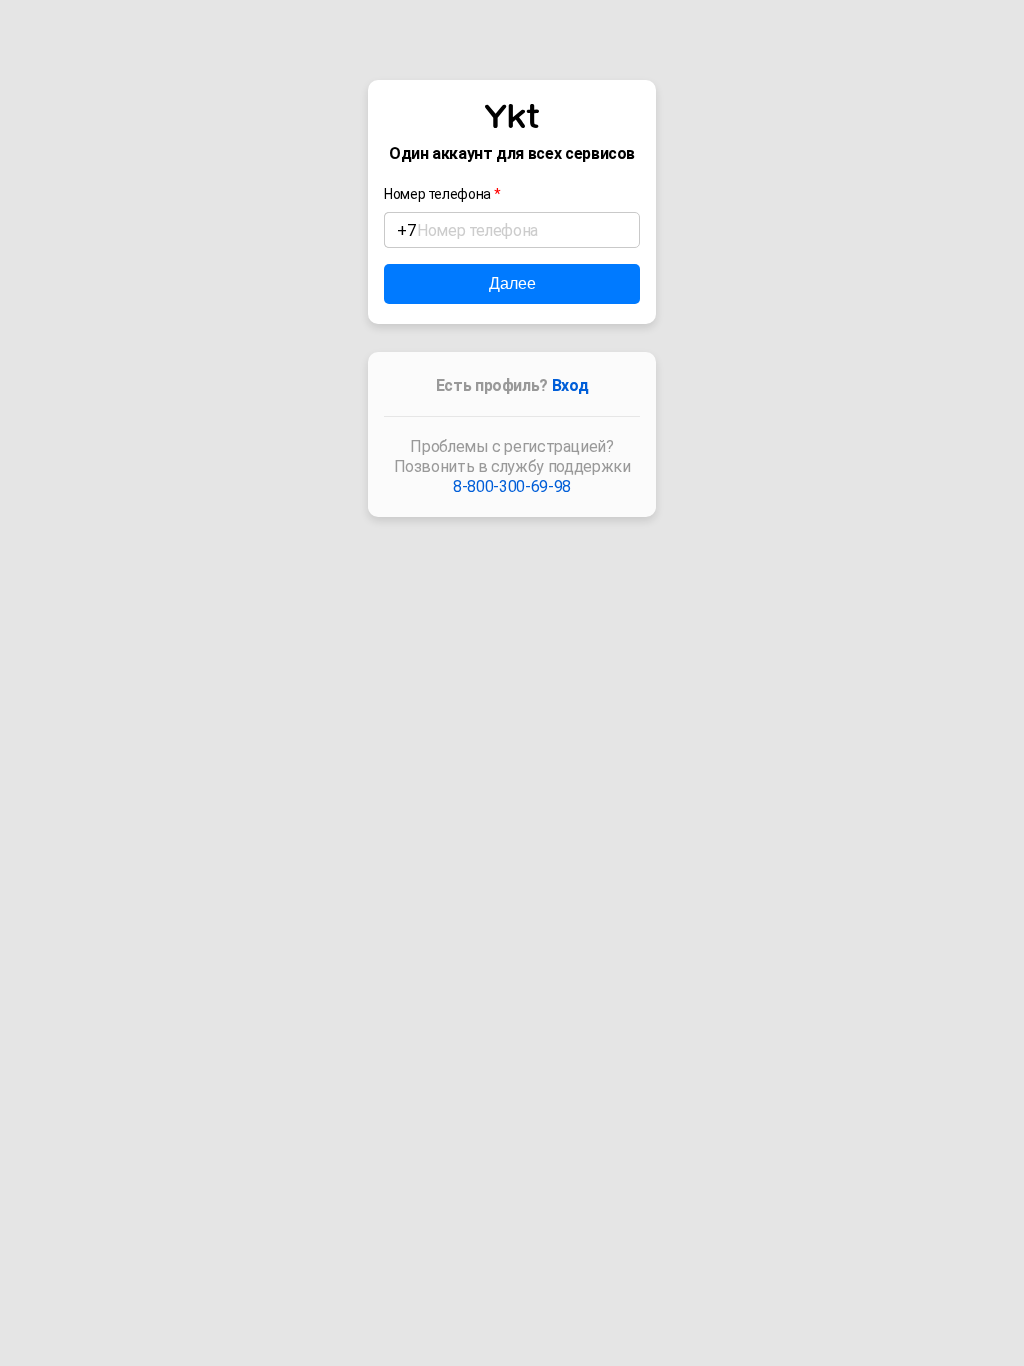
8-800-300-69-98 (512, 486)
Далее (512, 283)
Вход (570, 385)
